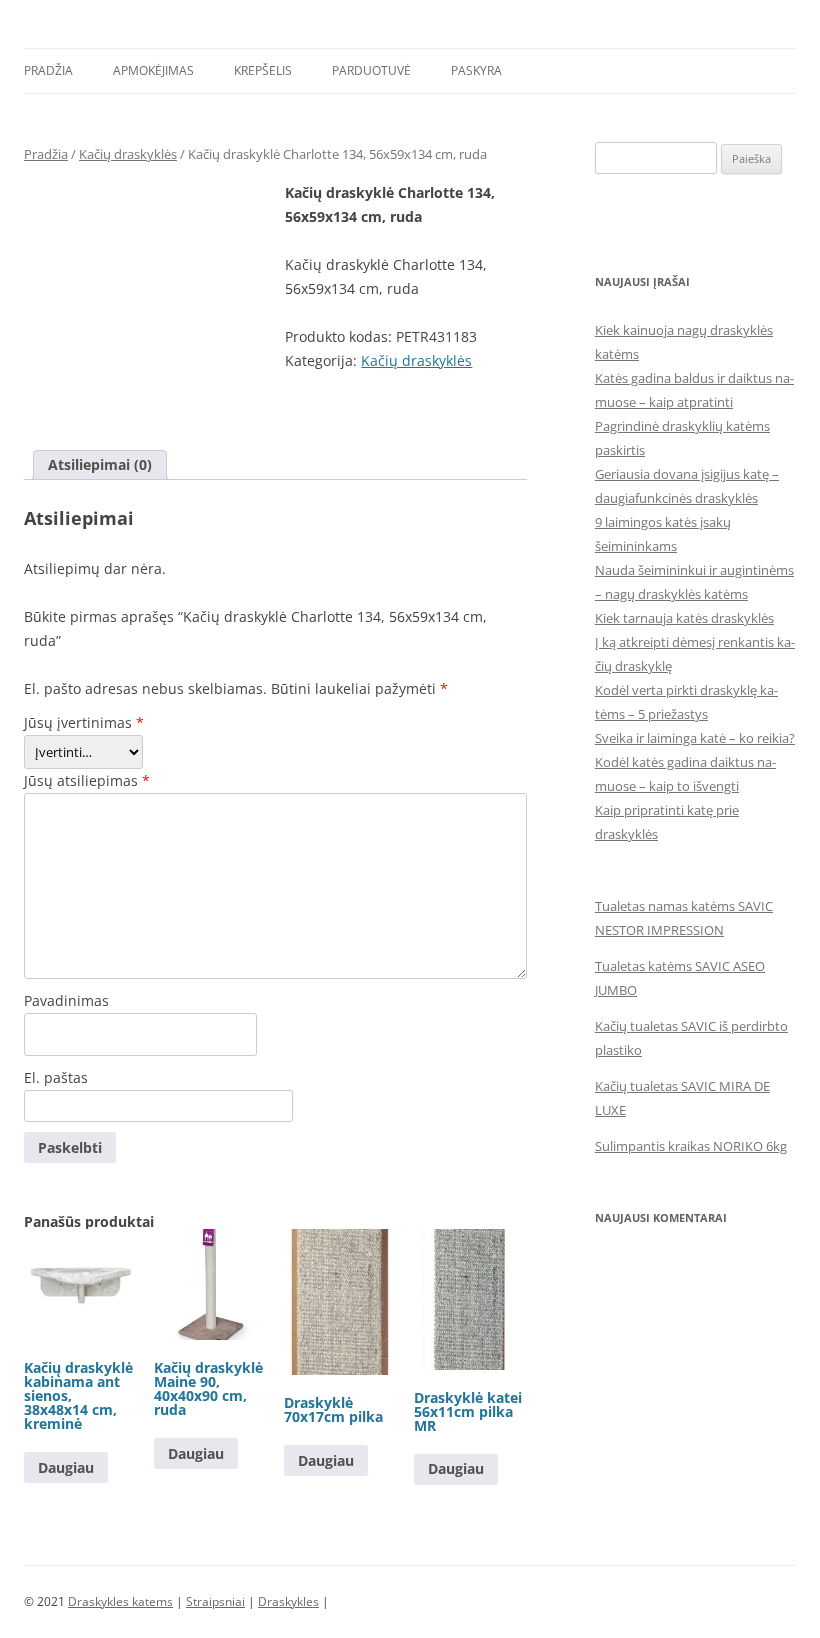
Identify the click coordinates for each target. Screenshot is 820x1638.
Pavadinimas (66, 1000)
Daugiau (66, 1467)
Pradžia (48, 70)
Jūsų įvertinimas (84, 722)
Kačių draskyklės (128, 154)
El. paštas (56, 1077)
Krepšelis (263, 70)
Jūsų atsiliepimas (87, 780)
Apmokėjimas (153, 70)
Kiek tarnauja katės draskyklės (684, 618)
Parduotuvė (371, 70)
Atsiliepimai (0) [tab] (100, 464)
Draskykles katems (120, 1601)
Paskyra (476, 70)
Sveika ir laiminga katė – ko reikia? (695, 738)
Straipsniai (215, 1601)
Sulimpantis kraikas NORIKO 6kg (691, 1146)
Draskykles (288, 1601)
